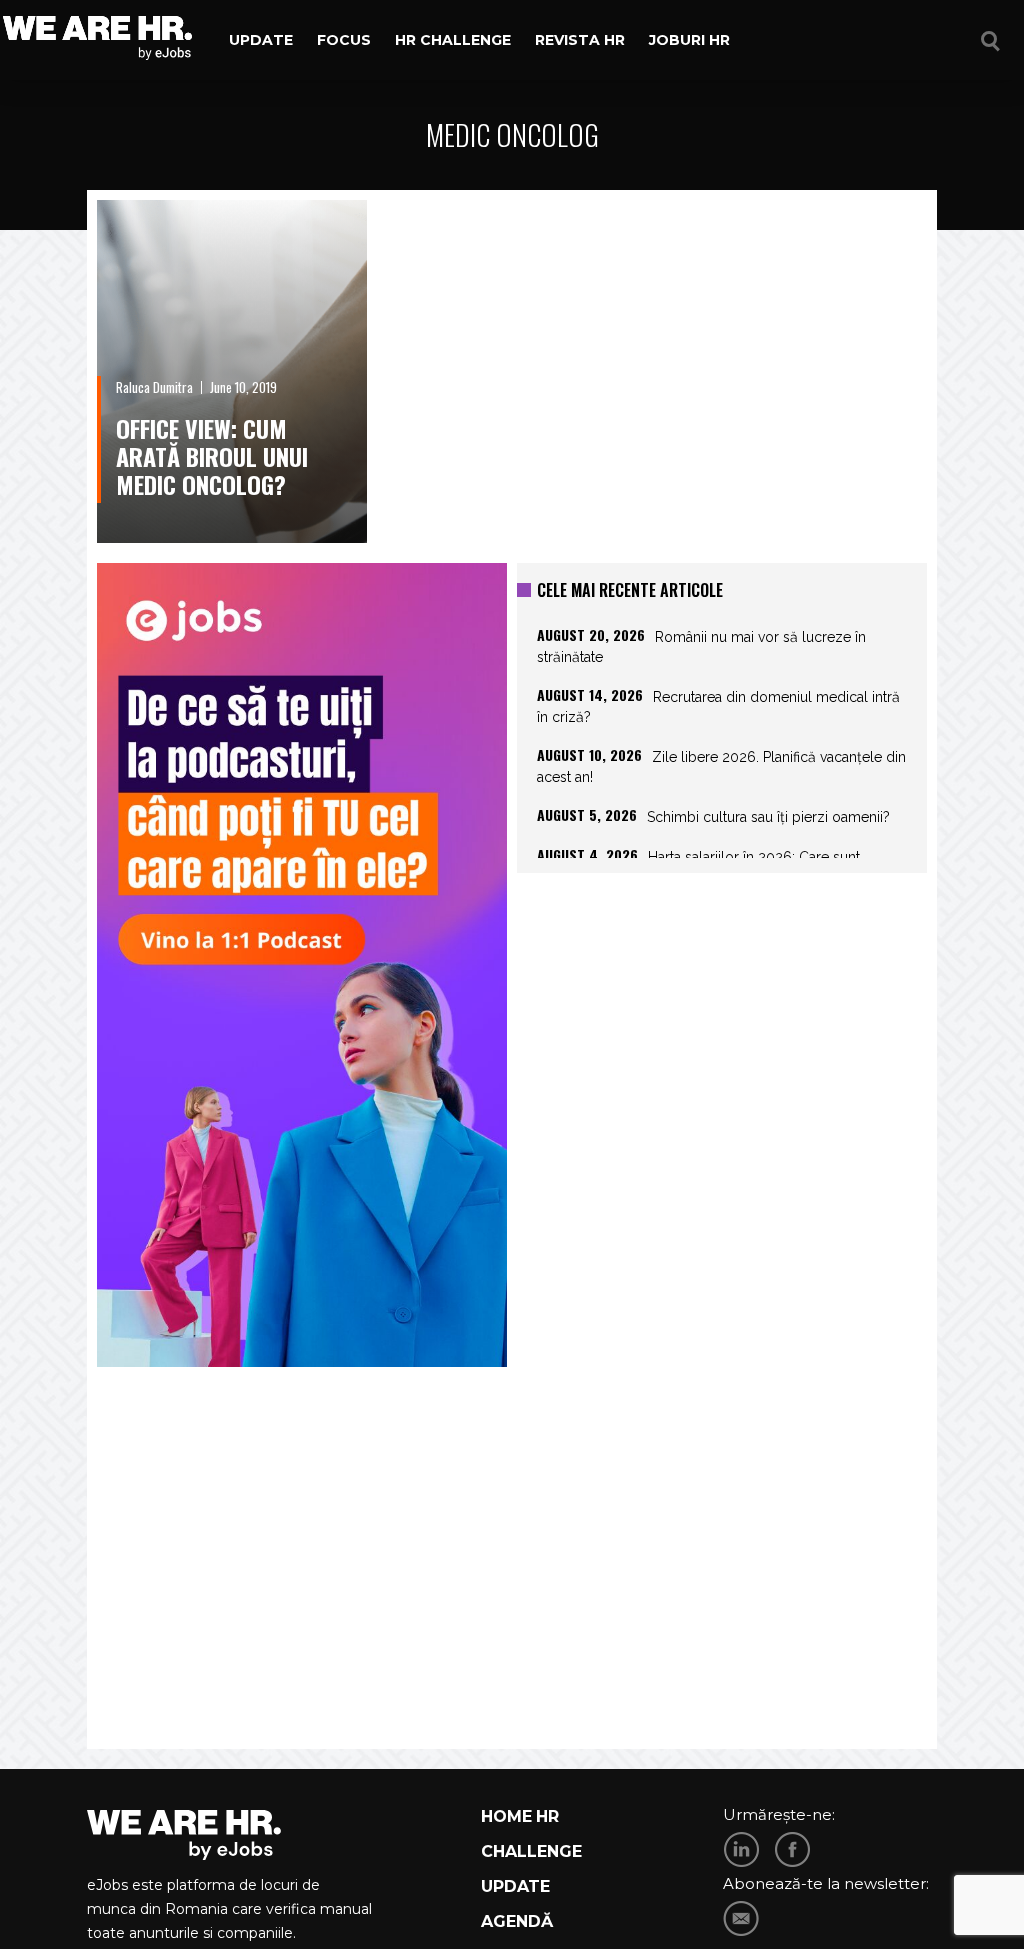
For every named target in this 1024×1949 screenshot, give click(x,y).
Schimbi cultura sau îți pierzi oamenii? (768, 817)
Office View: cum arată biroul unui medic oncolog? (212, 456)
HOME (506, 1816)
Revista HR (580, 40)
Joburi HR (689, 40)
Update (261, 40)
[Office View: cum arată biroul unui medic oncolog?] (232, 371)
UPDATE (515, 1886)
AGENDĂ (517, 1921)
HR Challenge (453, 40)
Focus (344, 40)
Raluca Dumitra (154, 387)
